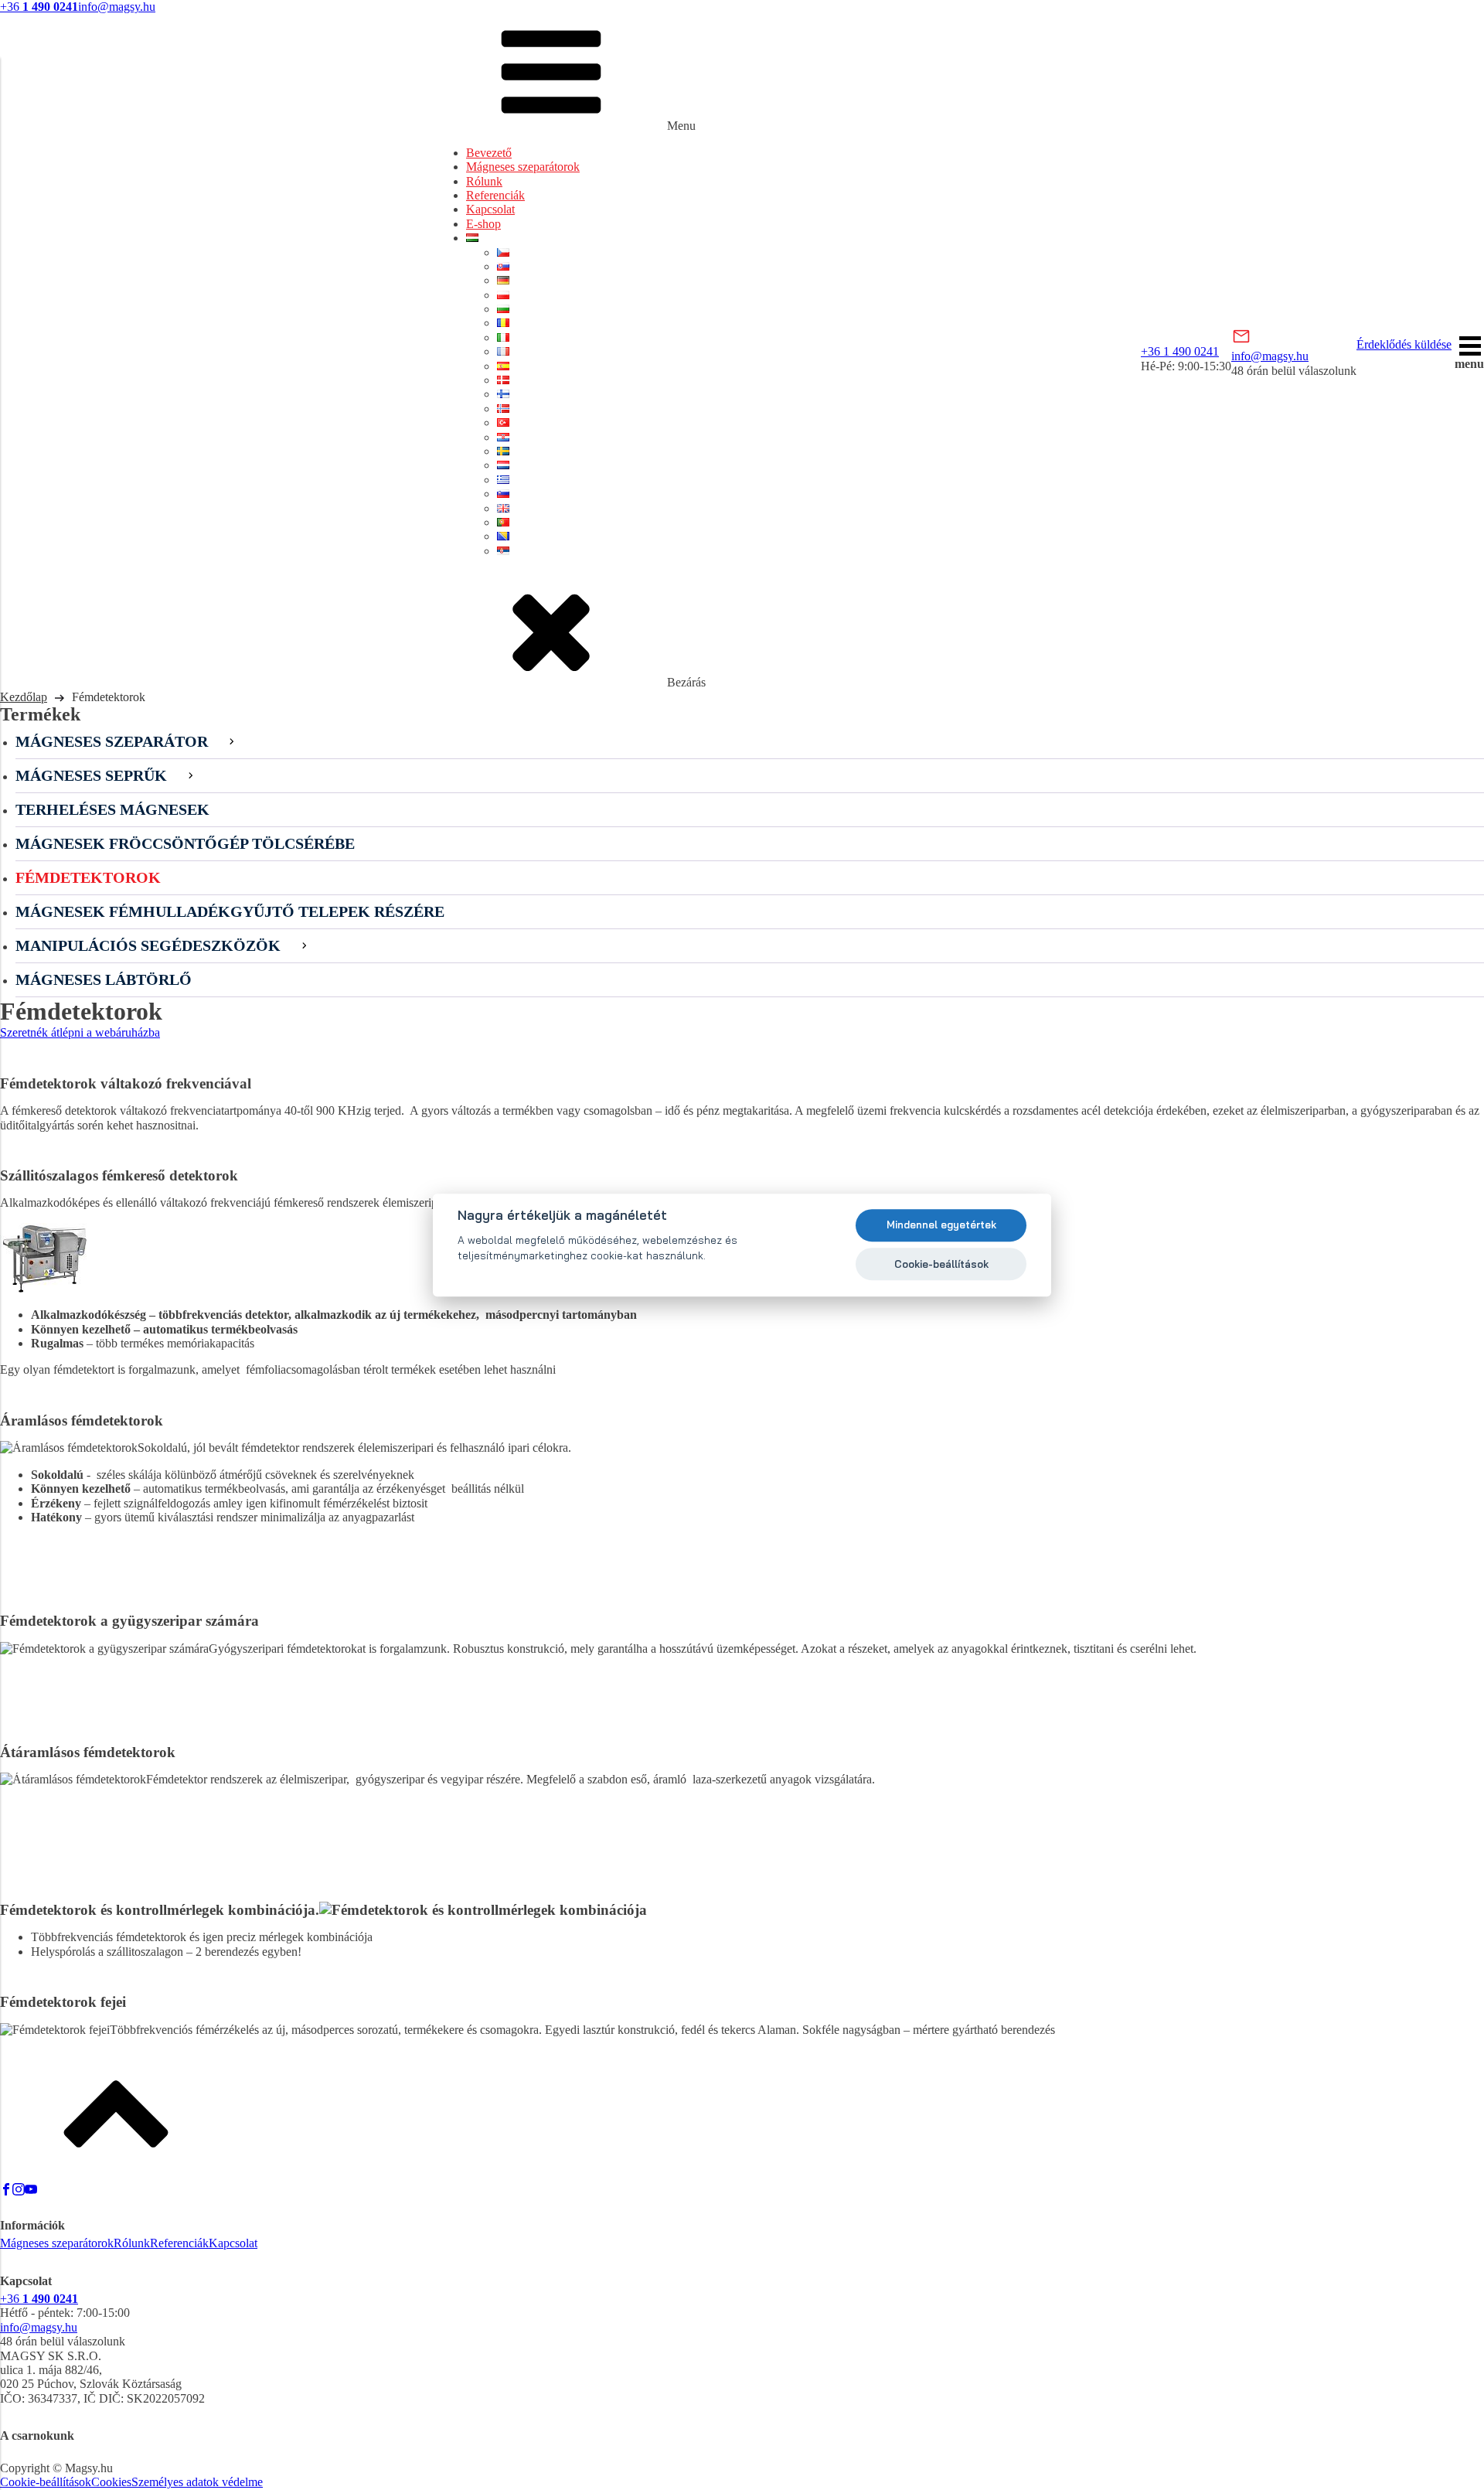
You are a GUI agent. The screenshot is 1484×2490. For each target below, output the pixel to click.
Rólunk (484, 181)
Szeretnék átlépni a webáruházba (80, 1032)
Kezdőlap (24, 697)
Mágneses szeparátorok (523, 167)
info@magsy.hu (117, 7)
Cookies (111, 2482)
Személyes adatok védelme (197, 2482)
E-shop (483, 224)
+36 (39, 7)
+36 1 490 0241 (1180, 351)
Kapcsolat (490, 209)
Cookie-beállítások (46, 2482)
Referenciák (495, 195)
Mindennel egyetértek (941, 1225)
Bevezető (489, 153)
